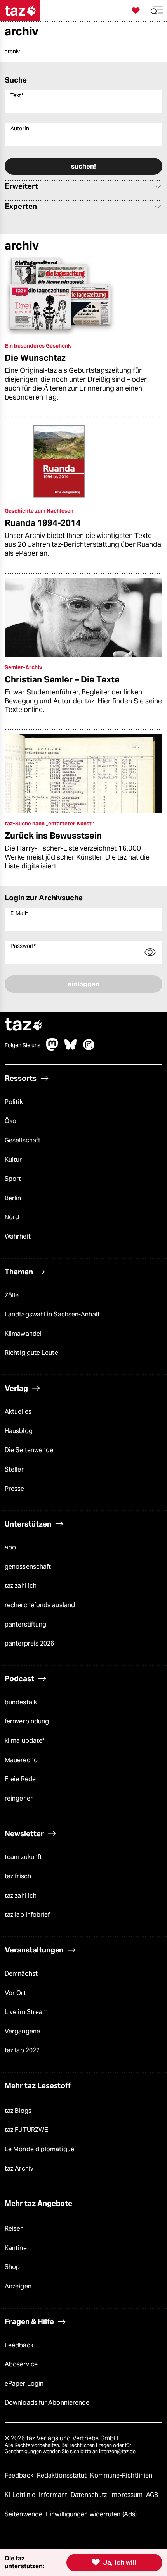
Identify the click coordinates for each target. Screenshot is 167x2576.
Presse (15, 1489)
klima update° (24, 1741)
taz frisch (18, 1876)
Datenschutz (90, 2495)
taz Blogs (18, 2111)
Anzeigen (18, 2286)
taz (24, 1025)
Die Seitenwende (29, 1450)
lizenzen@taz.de (117, 2451)
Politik (14, 1102)
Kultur (13, 1160)
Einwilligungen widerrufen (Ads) (91, 2514)
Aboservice (21, 2364)
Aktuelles (18, 1412)
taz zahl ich (21, 1586)
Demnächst (21, 1974)
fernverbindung (27, 1721)
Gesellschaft (23, 1140)
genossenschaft (28, 1567)
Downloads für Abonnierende (47, 2403)
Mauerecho (21, 1760)
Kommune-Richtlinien (121, 2475)
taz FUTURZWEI (27, 2130)
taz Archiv (19, 2168)
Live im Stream (26, 2012)
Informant (54, 2495)
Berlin (13, 1198)
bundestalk (21, 1702)
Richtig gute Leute (31, 1353)
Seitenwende (24, 2514)
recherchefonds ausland (40, 1605)
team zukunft (23, 1857)
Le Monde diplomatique (39, 2149)
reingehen (19, 1798)
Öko (10, 1121)
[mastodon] (52, 1048)
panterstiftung (25, 1624)
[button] (157, 11)
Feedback (19, 2345)
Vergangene (22, 2031)
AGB (152, 2495)
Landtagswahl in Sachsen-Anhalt (52, 1314)
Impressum (127, 2495)
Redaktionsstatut (63, 2475)
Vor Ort (15, 1993)
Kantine (16, 2248)
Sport (13, 1179)
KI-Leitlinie (21, 2495)
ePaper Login (24, 2384)
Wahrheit (18, 1236)
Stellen (15, 1469)
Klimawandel (23, 1334)
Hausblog (19, 1431)
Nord (12, 1217)
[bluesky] (71, 1048)
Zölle (12, 1295)
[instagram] (89, 1048)
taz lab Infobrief (27, 1915)
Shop (12, 2267)
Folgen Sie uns (23, 1045)
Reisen (14, 2229)
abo (10, 1547)
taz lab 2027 (22, 2050)
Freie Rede (20, 1779)
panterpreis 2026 (30, 1643)
